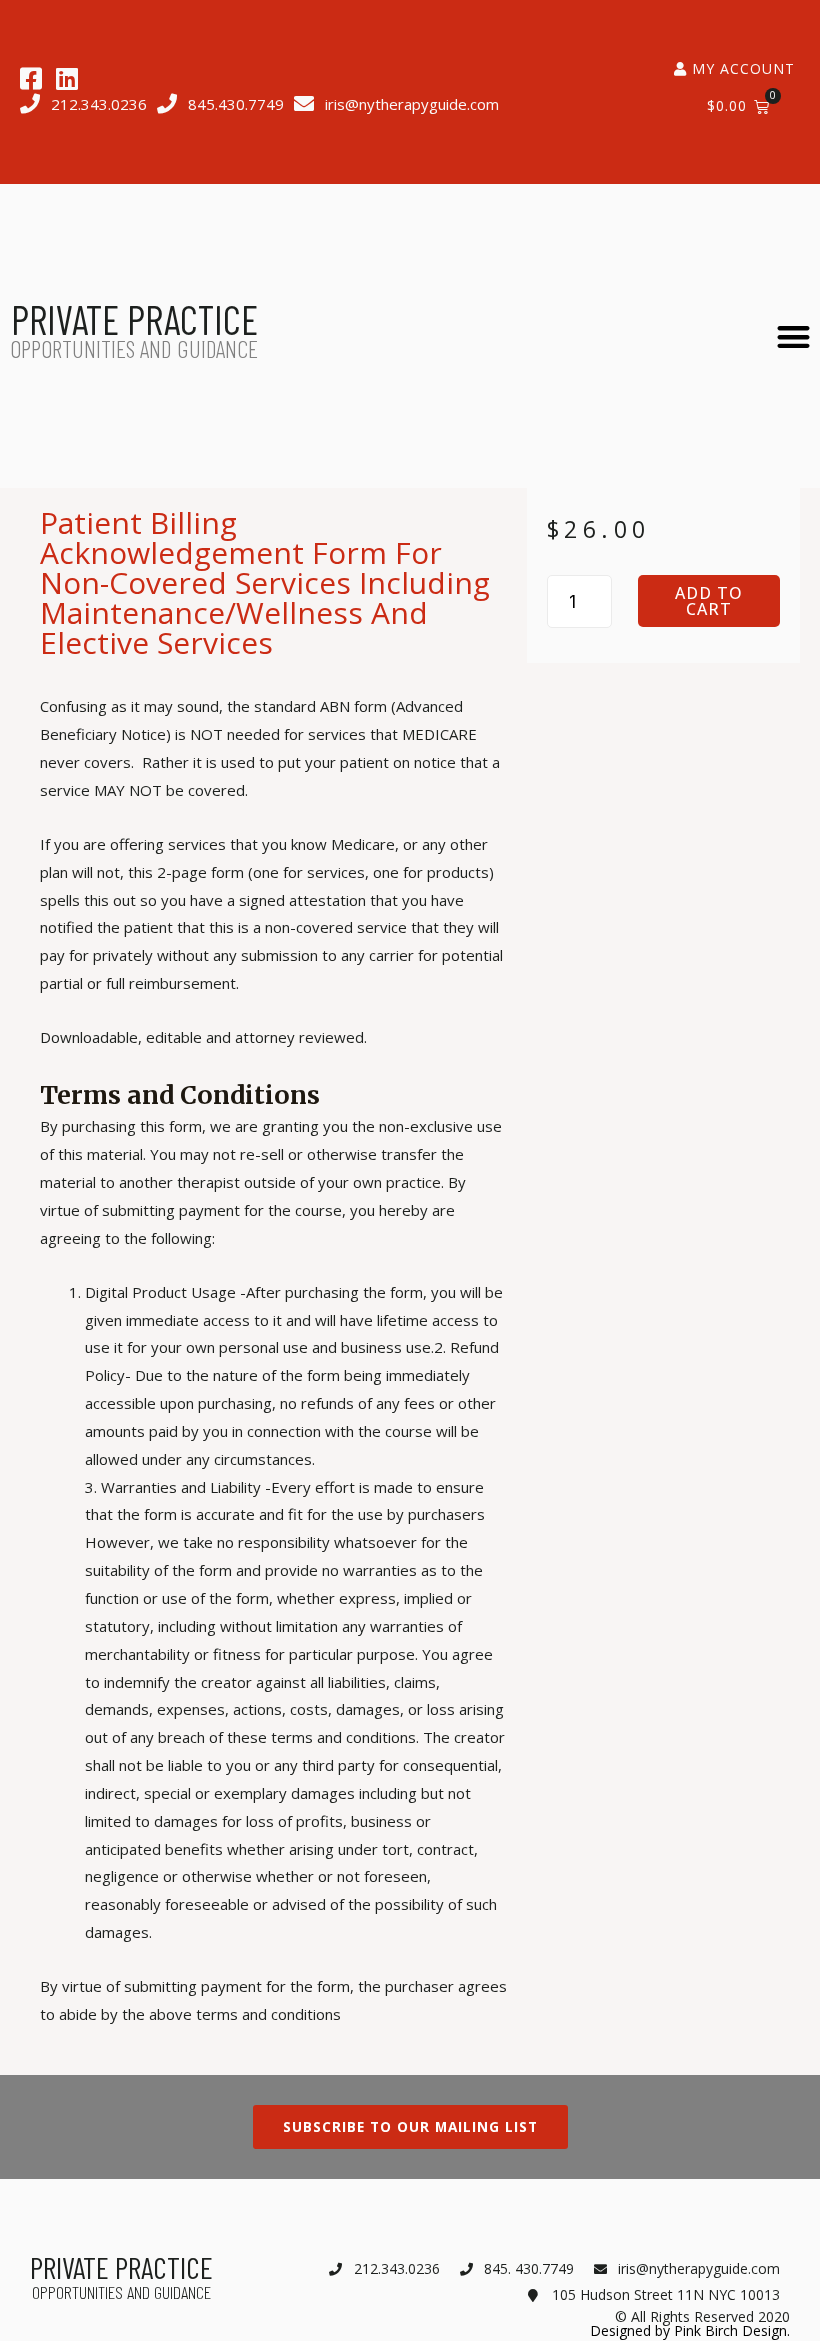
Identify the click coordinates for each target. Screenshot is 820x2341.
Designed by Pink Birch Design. (690, 2330)
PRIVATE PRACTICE (134, 319)
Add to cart (709, 601)
